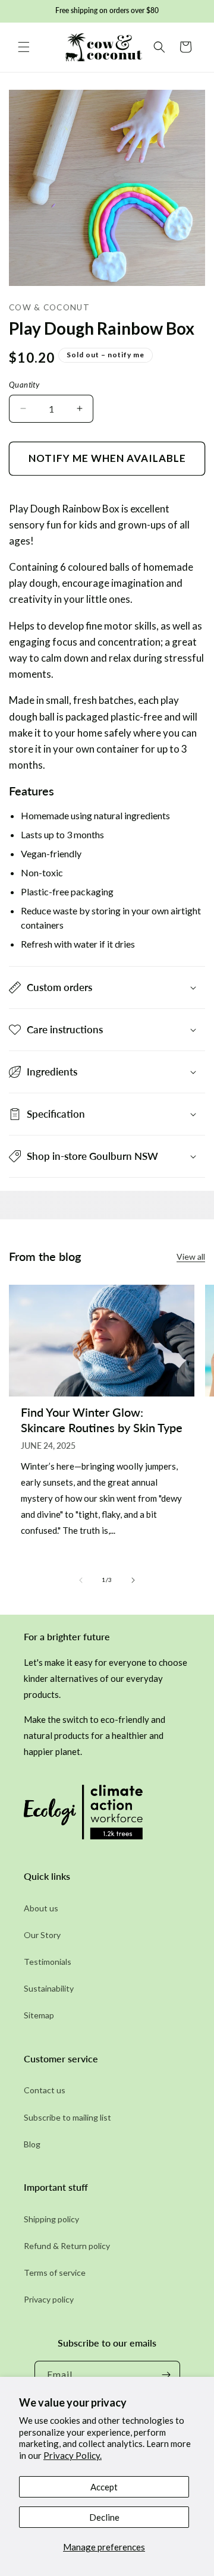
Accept (104, 2487)
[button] (24, 47)
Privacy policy (49, 2299)
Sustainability (49, 1988)
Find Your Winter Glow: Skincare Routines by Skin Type (102, 1420)
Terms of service (55, 2273)
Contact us (45, 2090)
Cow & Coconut (49, 307)
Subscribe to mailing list (67, 2117)
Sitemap (39, 2015)
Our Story (42, 1935)
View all (191, 1256)
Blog (32, 2144)
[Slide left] (81, 1580)
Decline (104, 2517)
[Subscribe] (166, 2375)
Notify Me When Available (107, 458)
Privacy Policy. (73, 2455)
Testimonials (48, 1962)
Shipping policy (51, 2219)
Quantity (24, 385)
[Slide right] (133, 1580)
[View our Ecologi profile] (83, 1815)
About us (41, 1908)
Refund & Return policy (67, 2246)
